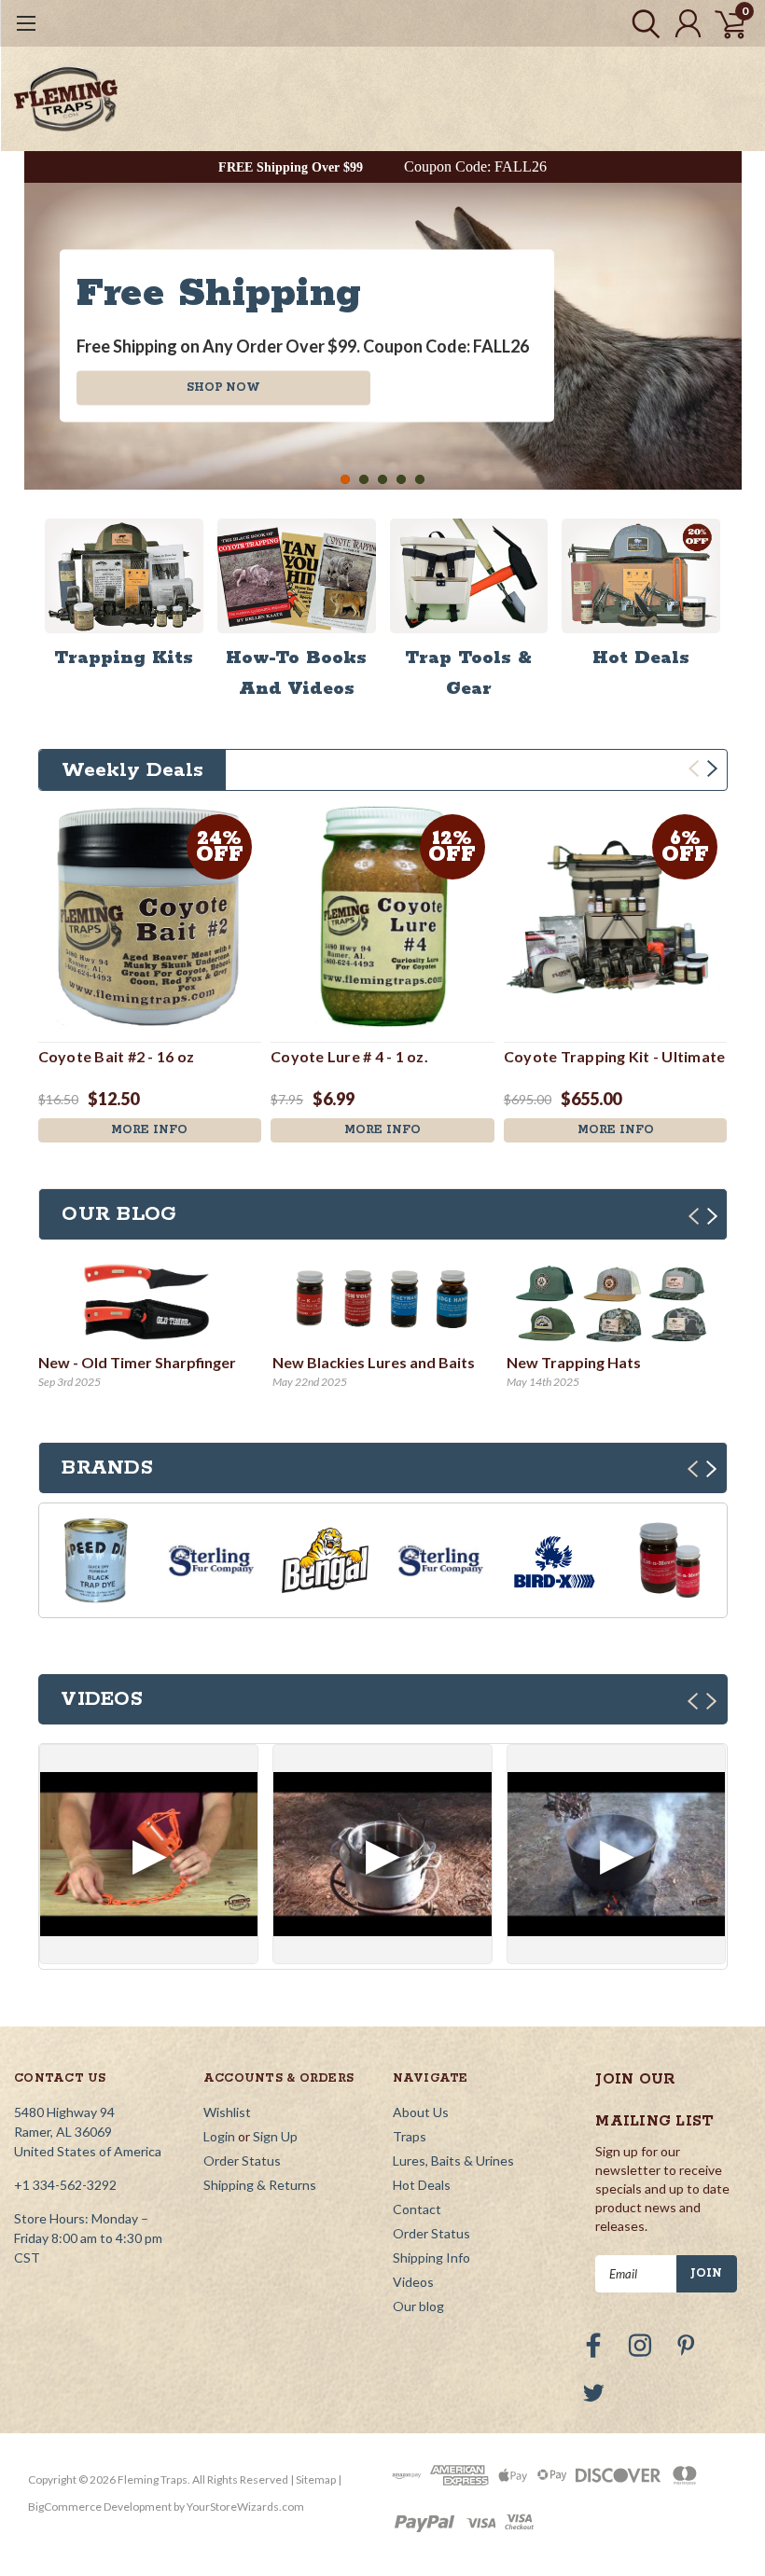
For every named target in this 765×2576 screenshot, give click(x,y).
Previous (43, 323)
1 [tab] (346, 480)
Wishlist (227, 2112)
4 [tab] (402, 480)
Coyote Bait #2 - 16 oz (117, 1056)
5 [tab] (420, 480)
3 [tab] (383, 480)
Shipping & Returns (260, 2185)
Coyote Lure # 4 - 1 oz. (349, 1056)
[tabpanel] (383, 336)
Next (723, 323)
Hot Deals (422, 2185)
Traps (410, 2136)
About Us (421, 2112)
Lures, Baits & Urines (453, 2161)
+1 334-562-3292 (65, 2185)
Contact (417, 2209)
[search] (641, 23)
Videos (413, 2282)
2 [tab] (364, 480)
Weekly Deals (132, 770)
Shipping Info (431, 2257)
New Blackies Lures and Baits (374, 1362)
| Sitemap (313, 2479)
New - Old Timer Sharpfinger (137, 1362)
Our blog (418, 2306)
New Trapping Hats (574, 1362)
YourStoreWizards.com (245, 2507)
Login (219, 2136)
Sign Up (275, 2136)
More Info (149, 1130)
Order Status (242, 2161)
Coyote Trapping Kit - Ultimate (615, 1056)
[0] (723, 23)
